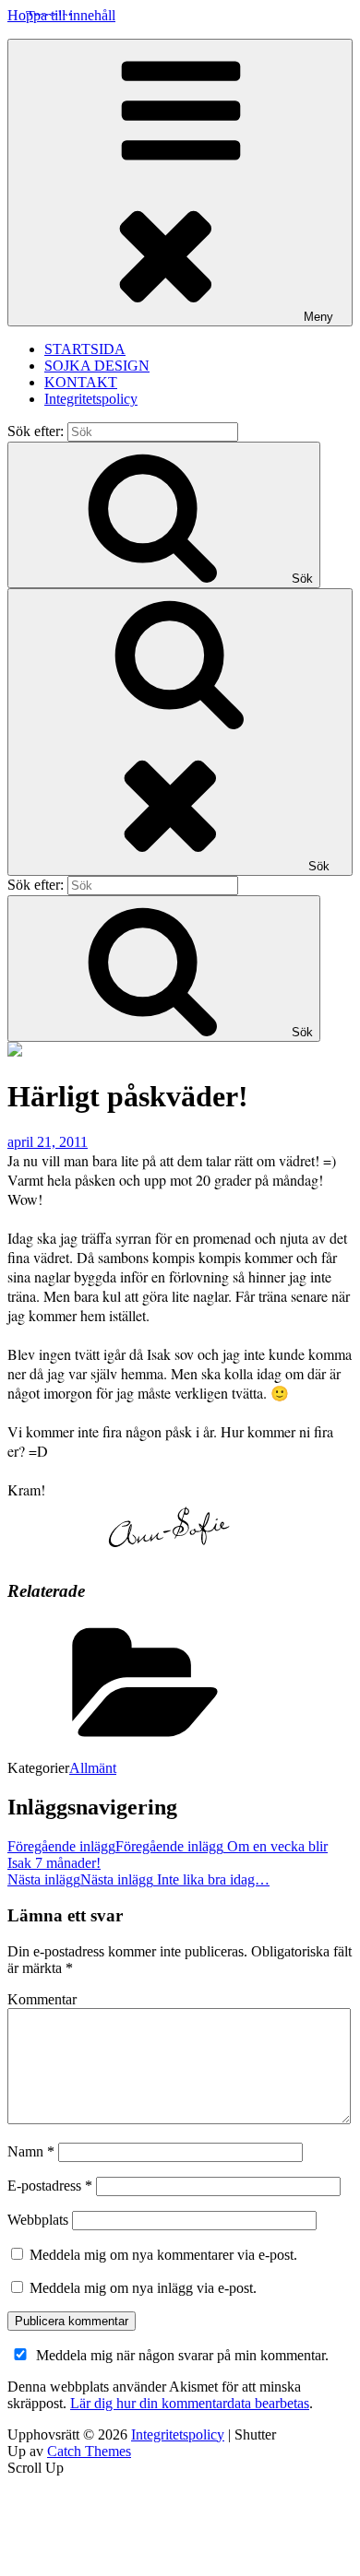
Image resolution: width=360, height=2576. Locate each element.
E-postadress (50, 2186)
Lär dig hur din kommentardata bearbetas (190, 2403)
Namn (31, 2151)
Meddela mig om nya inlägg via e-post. (143, 2288)
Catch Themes (89, 2451)
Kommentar (42, 1999)
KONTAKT (81, 382)
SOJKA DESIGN (97, 366)
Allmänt (93, 1768)
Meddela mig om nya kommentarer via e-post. (163, 2255)
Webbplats (38, 2220)
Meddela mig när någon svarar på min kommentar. (182, 2355)
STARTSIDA (85, 349)
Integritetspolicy (91, 399)
